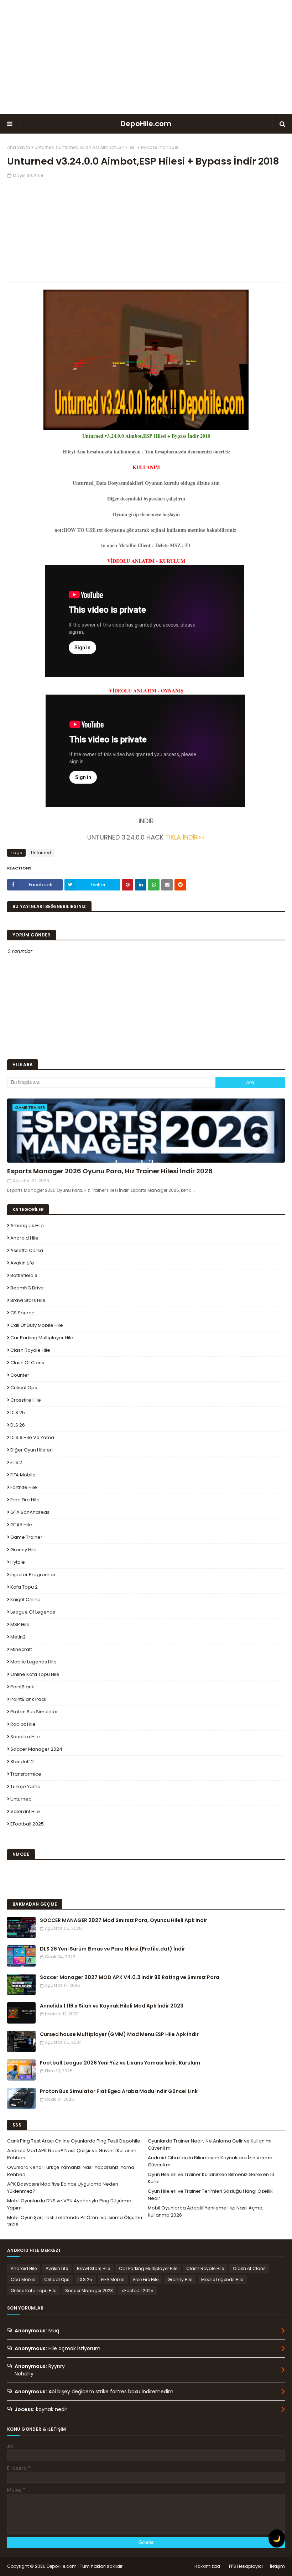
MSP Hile (20, 1624)
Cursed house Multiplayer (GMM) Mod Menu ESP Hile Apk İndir (119, 2034)
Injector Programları (33, 1575)
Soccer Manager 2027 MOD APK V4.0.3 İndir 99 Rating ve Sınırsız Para (130, 1977)
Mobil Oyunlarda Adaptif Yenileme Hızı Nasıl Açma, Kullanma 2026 (206, 2211)
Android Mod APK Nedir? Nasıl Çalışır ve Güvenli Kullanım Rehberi (72, 2154)
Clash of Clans (27, 1363)
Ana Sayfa (19, 147)
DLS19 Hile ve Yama (32, 1437)
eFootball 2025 (27, 1824)
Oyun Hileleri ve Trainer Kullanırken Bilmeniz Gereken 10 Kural (211, 2178)
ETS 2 (16, 1462)
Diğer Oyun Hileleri (32, 1450)
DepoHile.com (146, 124)
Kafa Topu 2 (24, 1587)
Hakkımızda (207, 2566)
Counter (20, 1375)
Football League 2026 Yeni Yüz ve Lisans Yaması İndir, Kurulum (120, 2063)
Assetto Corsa (27, 1250)
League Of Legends (33, 1612)
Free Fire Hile (25, 1500)
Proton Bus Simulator (34, 1712)
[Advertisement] (146, 57)
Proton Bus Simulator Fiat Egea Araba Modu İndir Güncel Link (119, 2091)
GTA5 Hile (21, 1525)
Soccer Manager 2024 (36, 1749)
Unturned (45, 147)
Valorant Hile (25, 1811)
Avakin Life (22, 1263)
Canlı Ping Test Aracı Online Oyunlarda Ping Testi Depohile (74, 2141)
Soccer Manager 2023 (89, 2291)
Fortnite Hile (24, 1487)
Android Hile (24, 1238)
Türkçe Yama (25, 1786)
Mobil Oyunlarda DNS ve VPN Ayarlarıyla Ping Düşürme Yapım (69, 2204)
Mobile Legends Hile (33, 1662)
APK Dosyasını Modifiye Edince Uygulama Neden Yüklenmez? (63, 2188)
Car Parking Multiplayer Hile (42, 1338)
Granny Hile (24, 1550)
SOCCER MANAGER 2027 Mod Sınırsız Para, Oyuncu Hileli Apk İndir (124, 1920)
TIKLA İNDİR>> (185, 837)
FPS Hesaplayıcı (246, 2566)
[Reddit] (180, 885)
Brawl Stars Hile (28, 1300)
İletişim (277, 2566)
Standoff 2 (22, 1762)
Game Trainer (26, 1537)
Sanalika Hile (25, 1737)
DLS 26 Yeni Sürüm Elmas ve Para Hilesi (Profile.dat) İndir (113, 1949)
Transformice (26, 1774)
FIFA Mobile (23, 1475)
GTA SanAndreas (30, 1512)
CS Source (22, 1313)
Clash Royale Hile (30, 1350)
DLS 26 (18, 1425)
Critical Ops (24, 1388)
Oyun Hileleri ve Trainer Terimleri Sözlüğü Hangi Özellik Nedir (210, 2195)
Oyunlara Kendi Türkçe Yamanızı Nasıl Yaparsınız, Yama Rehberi (71, 2171)
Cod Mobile (23, 2279)
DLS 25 (18, 1412)
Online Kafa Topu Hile (35, 1674)
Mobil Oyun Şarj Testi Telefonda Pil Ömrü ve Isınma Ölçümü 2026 (75, 2221)
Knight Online (25, 1599)
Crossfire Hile (26, 1400)
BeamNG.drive (27, 1288)
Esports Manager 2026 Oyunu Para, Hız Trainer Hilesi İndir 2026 (110, 1171)
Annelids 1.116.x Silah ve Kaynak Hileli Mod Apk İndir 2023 (112, 2006)
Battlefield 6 (24, 1275)
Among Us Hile (27, 1225)
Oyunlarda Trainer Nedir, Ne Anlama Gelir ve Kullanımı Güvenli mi (210, 2144)
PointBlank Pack (28, 1699)
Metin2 (18, 1637)
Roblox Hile (23, 1724)
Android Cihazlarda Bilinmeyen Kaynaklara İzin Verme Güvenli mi (210, 2161)
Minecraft (21, 1649)
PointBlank (22, 1687)
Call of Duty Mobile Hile (37, 1325)
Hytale (18, 1562)
